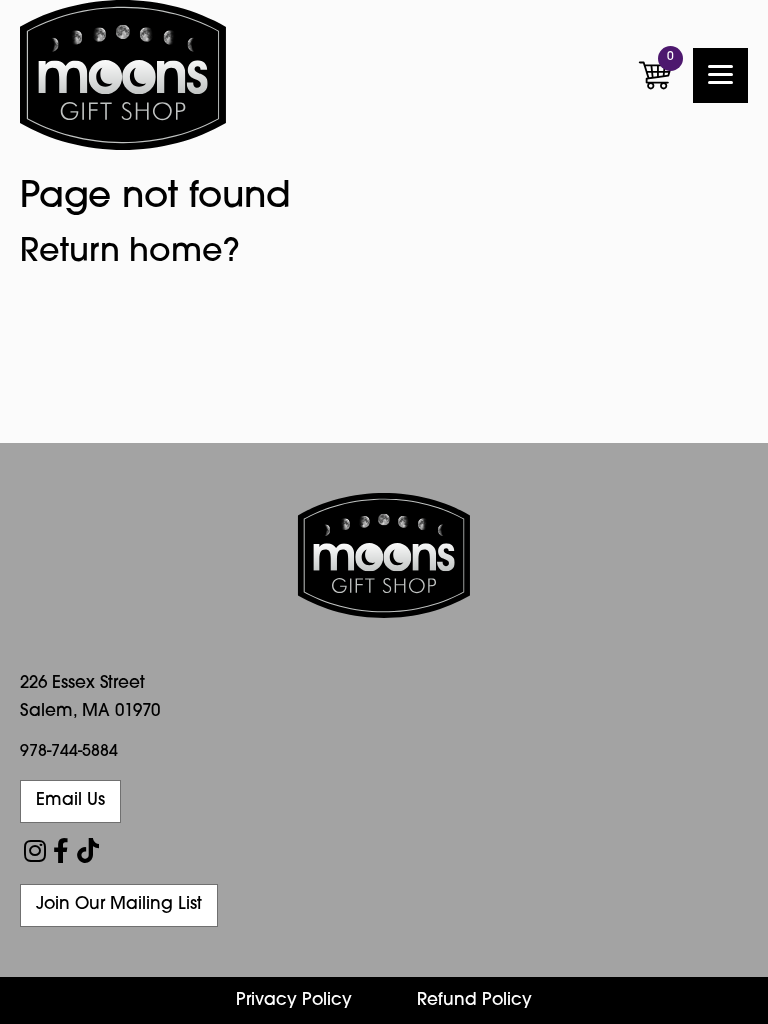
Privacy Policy (294, 1000)
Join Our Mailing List (119, 904)
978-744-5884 (69, 752)
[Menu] (720, 75)
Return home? (130, 253)
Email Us (70, 800)
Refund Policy (474, 1000)
